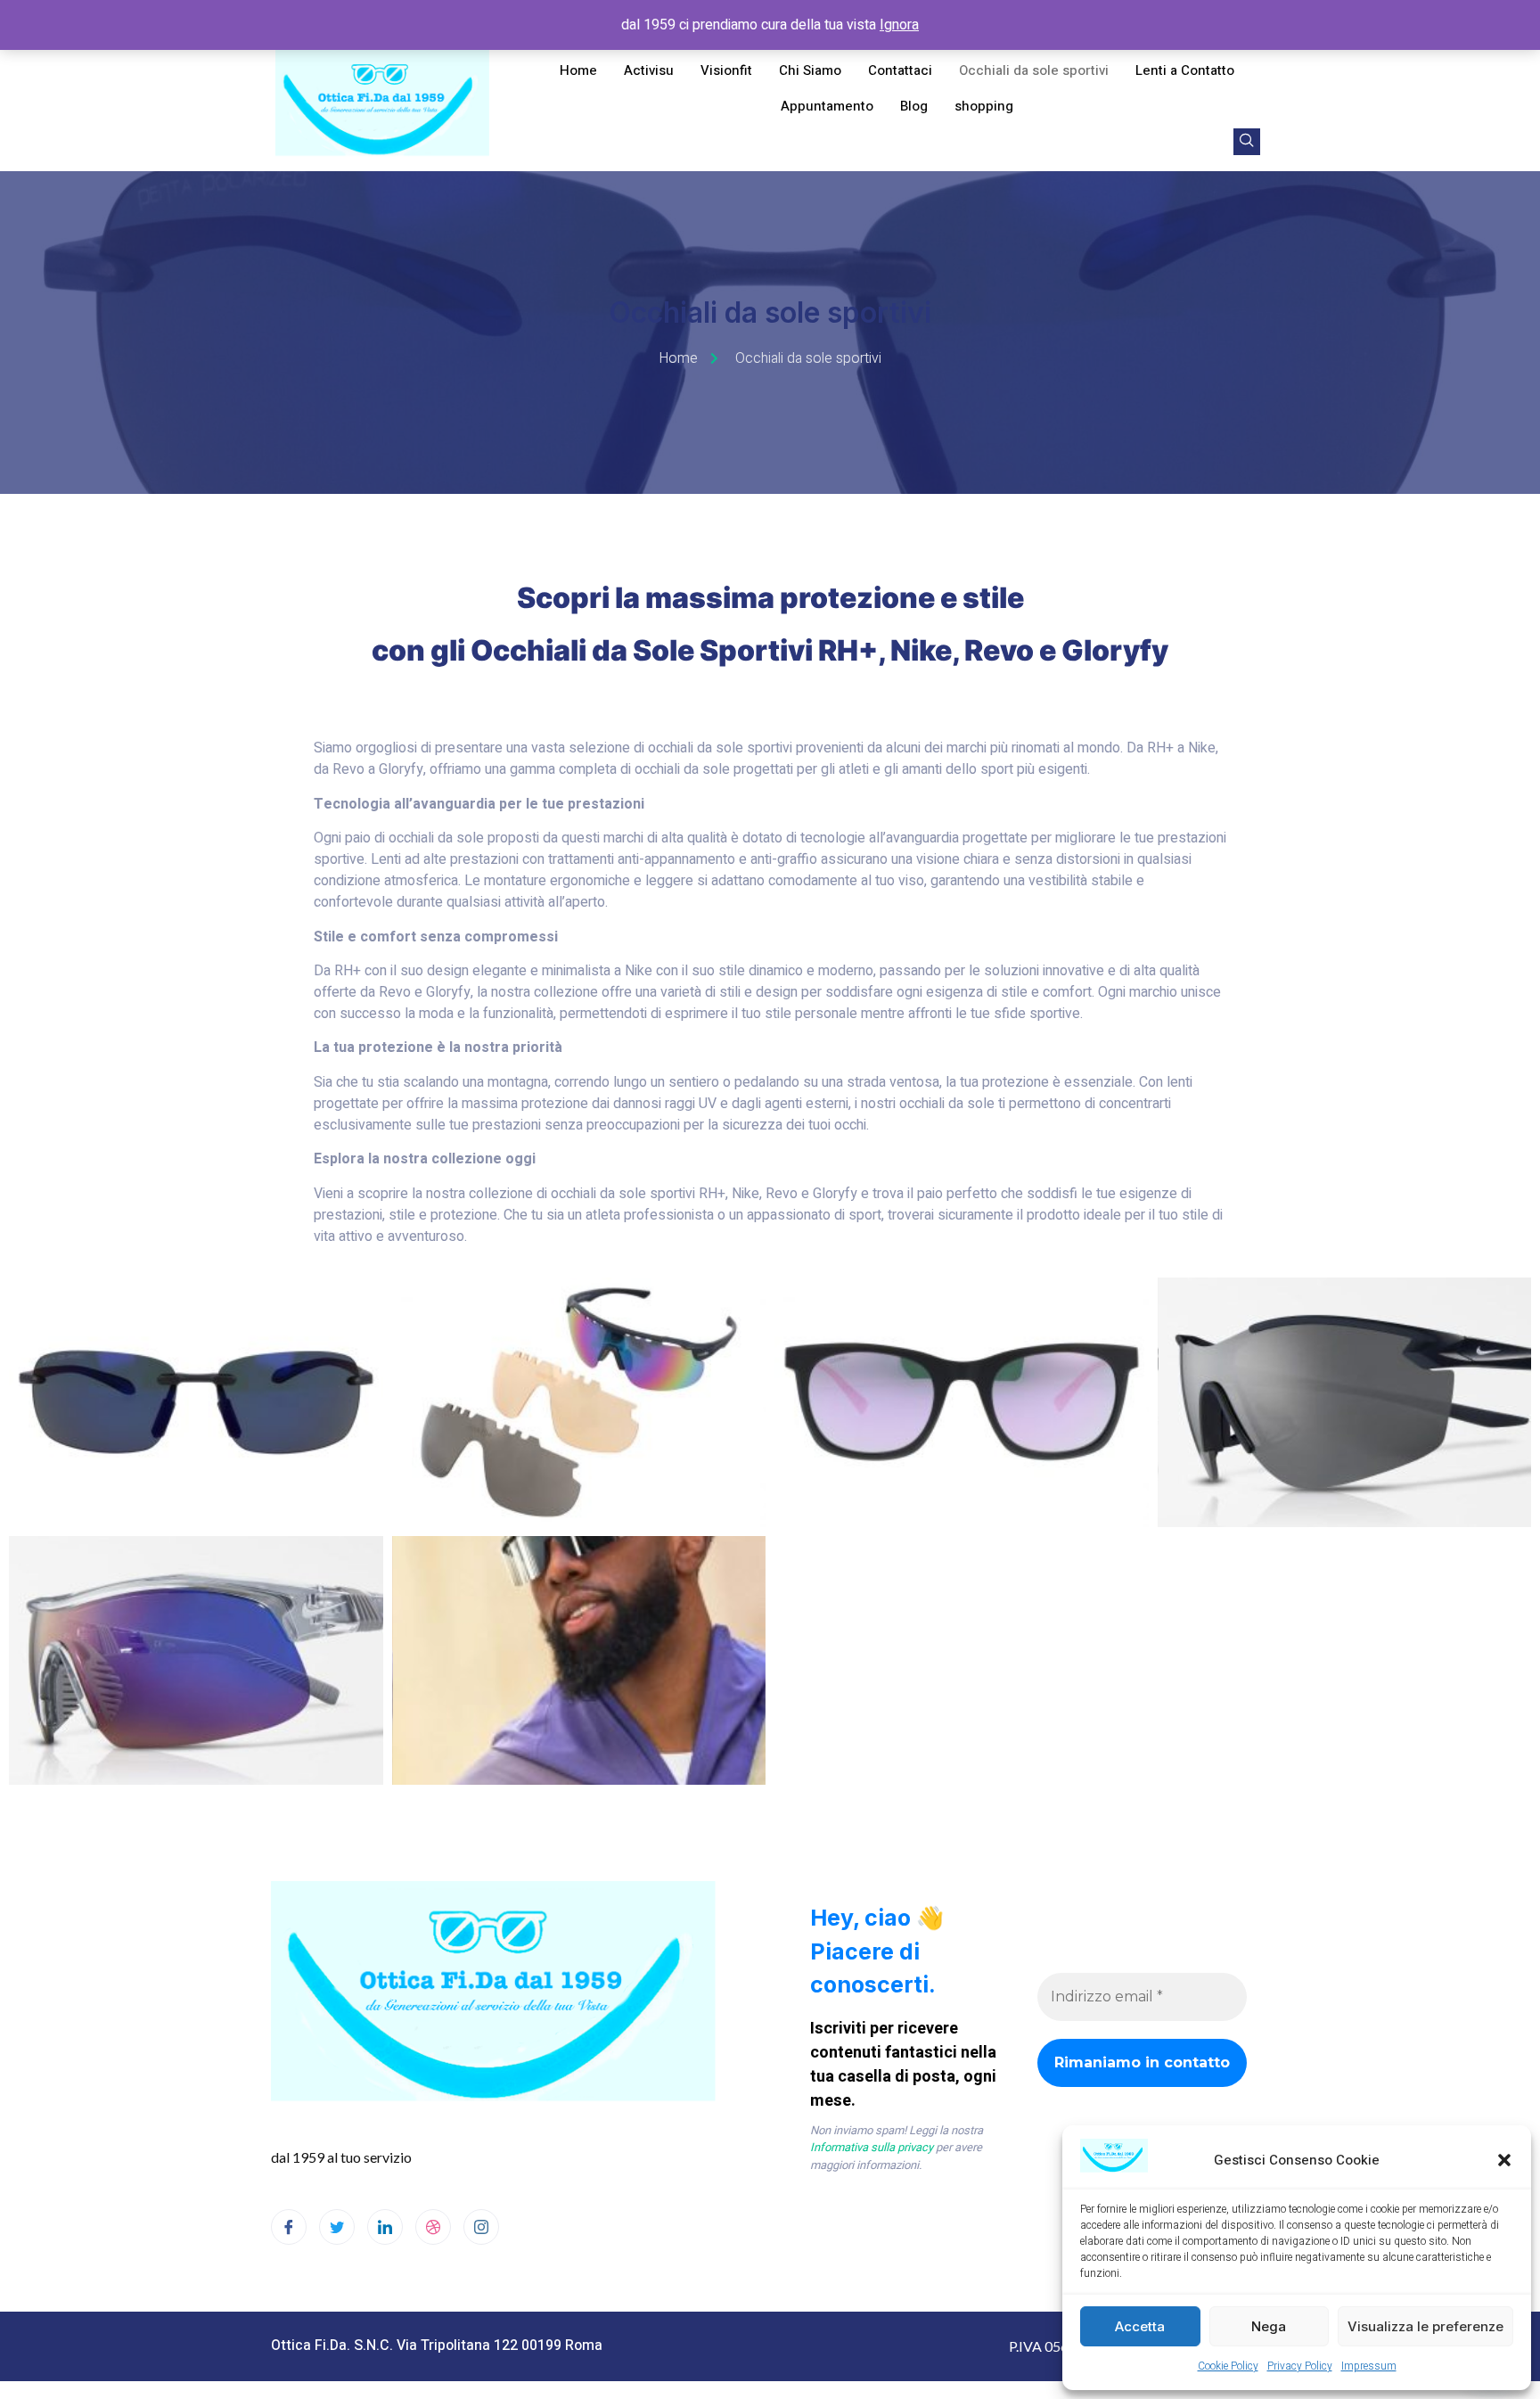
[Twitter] (337, 2227)
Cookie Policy (1228, 2366)
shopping (984, 106)
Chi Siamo (810, 70)
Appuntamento (827, 106)
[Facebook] (289, 2227)
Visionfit (726, 70)
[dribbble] (433, 2227)
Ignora (899, 25)
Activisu (649, 70)
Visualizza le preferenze (1425, 2326)
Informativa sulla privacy (872, 2147)
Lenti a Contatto (1185, 70)
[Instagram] (481, 2227)
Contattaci (900, 70)
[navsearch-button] (1247, 142)
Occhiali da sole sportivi (1034, 70)
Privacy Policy (1300, 2366)
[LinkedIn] (385, 2227)
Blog (914, 106)
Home (578, 70)
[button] (1504, 2160)
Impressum (1369, 2366)
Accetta (1140, 2326)
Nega (1269, 2326)
